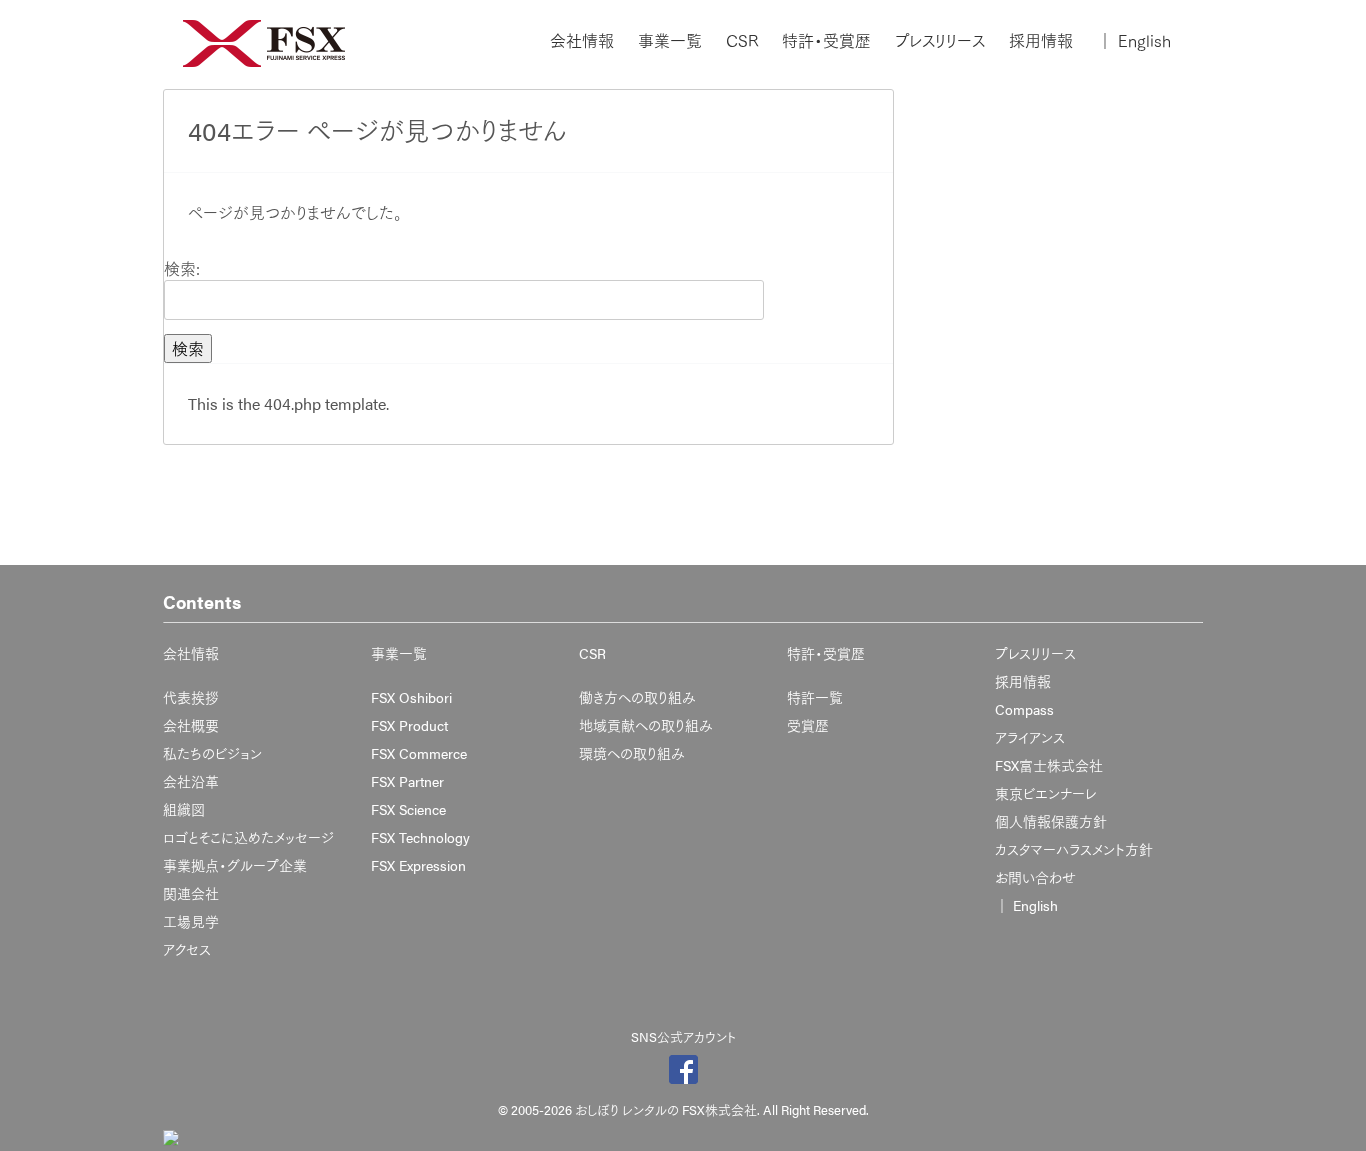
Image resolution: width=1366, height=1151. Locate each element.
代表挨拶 (191, 697)
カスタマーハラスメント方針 (1074, 849)
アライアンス (1030, 737)
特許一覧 (815, 697)
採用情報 (1041, 41)
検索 (188, 348)
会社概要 (191, 725)
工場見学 (191, 921)
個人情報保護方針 (1051, 821)
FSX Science (408, 809)
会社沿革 (191, 781)
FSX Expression (418, 865)
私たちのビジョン (212, 753)
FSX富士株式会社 (1049, 765)
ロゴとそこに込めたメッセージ (248, 837)
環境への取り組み (632, 753)
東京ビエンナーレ (1045, 793)
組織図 (184, 809)
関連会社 (191, 893)
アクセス (187, 949)
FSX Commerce (419, 753)
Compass (1024, 709)
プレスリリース (940, 41)
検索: (182, 268)
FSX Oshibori (411, 697)
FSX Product (409, 725)
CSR (742, 41)
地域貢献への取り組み (646, 725)
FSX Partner (407, 781)
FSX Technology (420, 837)
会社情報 (582, 41)
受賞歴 (808, 725)
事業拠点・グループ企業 (235, 865)
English (1134, 41)
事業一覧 (670, 41)
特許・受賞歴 (826, 41)
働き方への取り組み (637, 697)
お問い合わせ (1035, 877)
